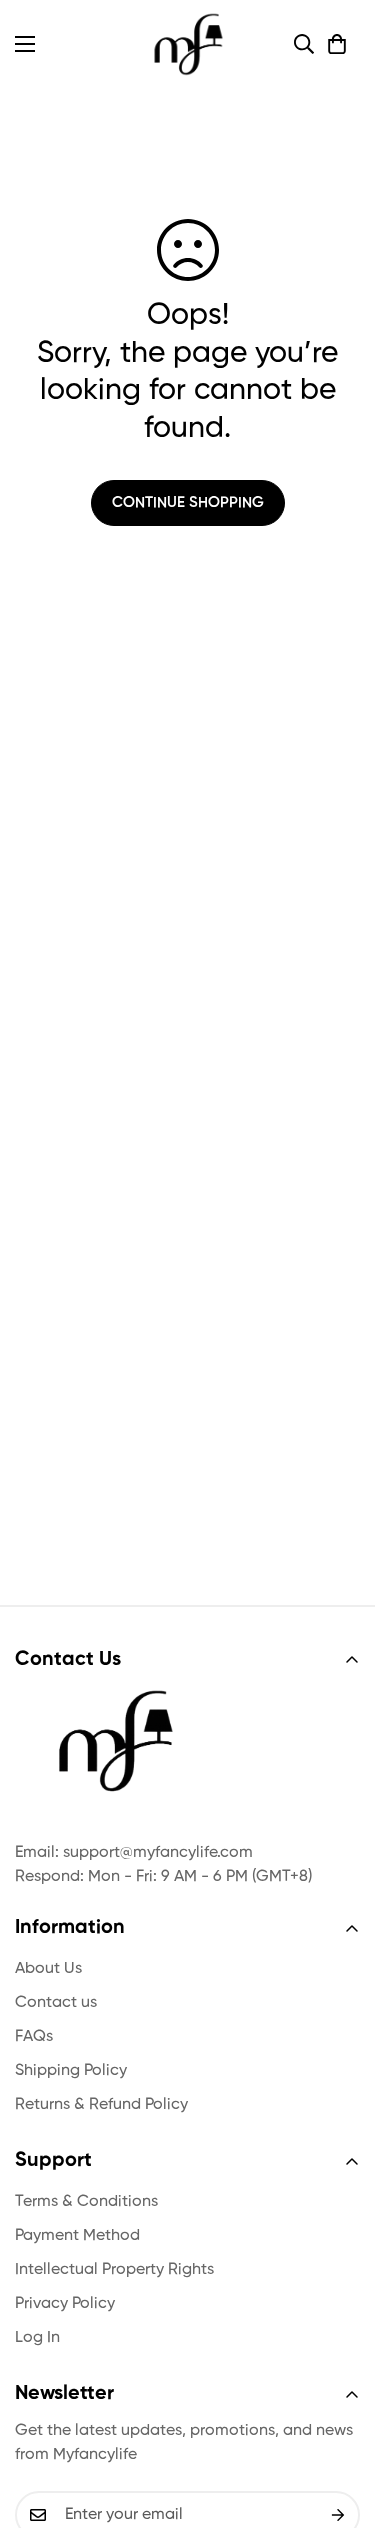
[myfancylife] (188, 44)
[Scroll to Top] (339, 2422)
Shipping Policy (71, 2071)
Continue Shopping (188, 502)
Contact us (56, 2003)
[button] (337, 44)
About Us (48, 1969)
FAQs (34, 2037)
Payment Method (77, 2236)
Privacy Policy (65, 2304)
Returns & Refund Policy (101, 2105)
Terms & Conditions (86, 2202)
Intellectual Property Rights (114, 2270)
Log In (37, 2338)
